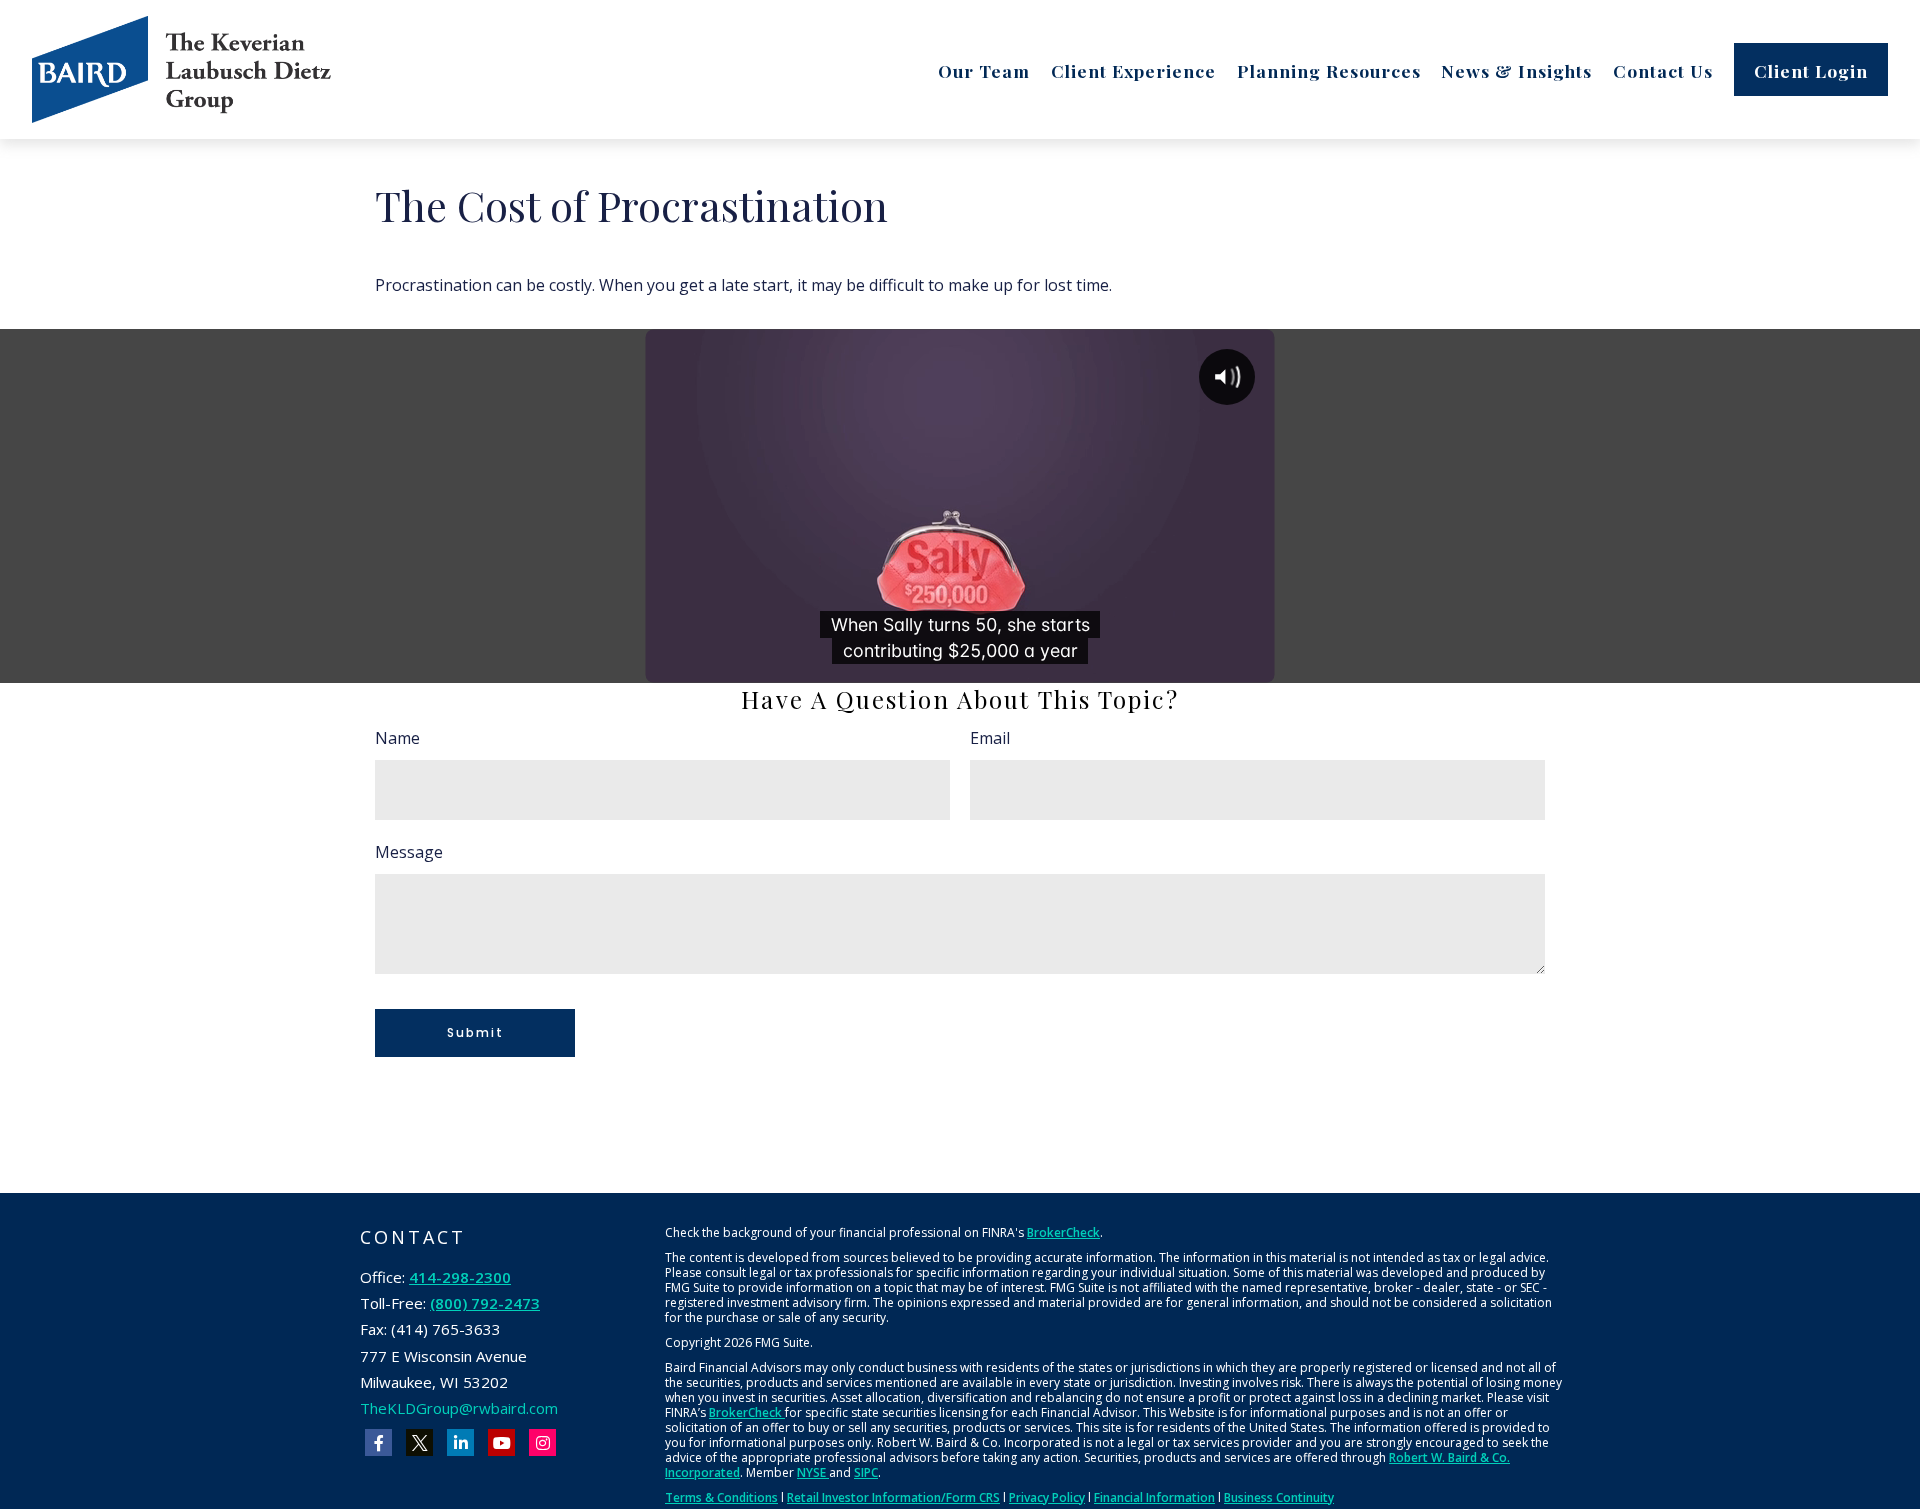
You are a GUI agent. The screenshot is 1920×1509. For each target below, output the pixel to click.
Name (397, 738)
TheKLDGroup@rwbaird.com (459, 1408)
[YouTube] (501, 1442)
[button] (984, 69)
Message (409, 852)
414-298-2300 (460, 1277)
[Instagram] (542, 1442)
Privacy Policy (1047, 1497)
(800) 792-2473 (485, 1303)
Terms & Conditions (721, 1497)
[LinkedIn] (460, 1442)
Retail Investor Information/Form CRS (893, 1497)
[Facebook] (378, 1442)
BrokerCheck (1063, 1232)
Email (990, 738)
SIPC (866, 1472)
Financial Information (1154, 1497)
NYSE (813, 1472)
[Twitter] (419, 1442)
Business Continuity (1279, 1497)
